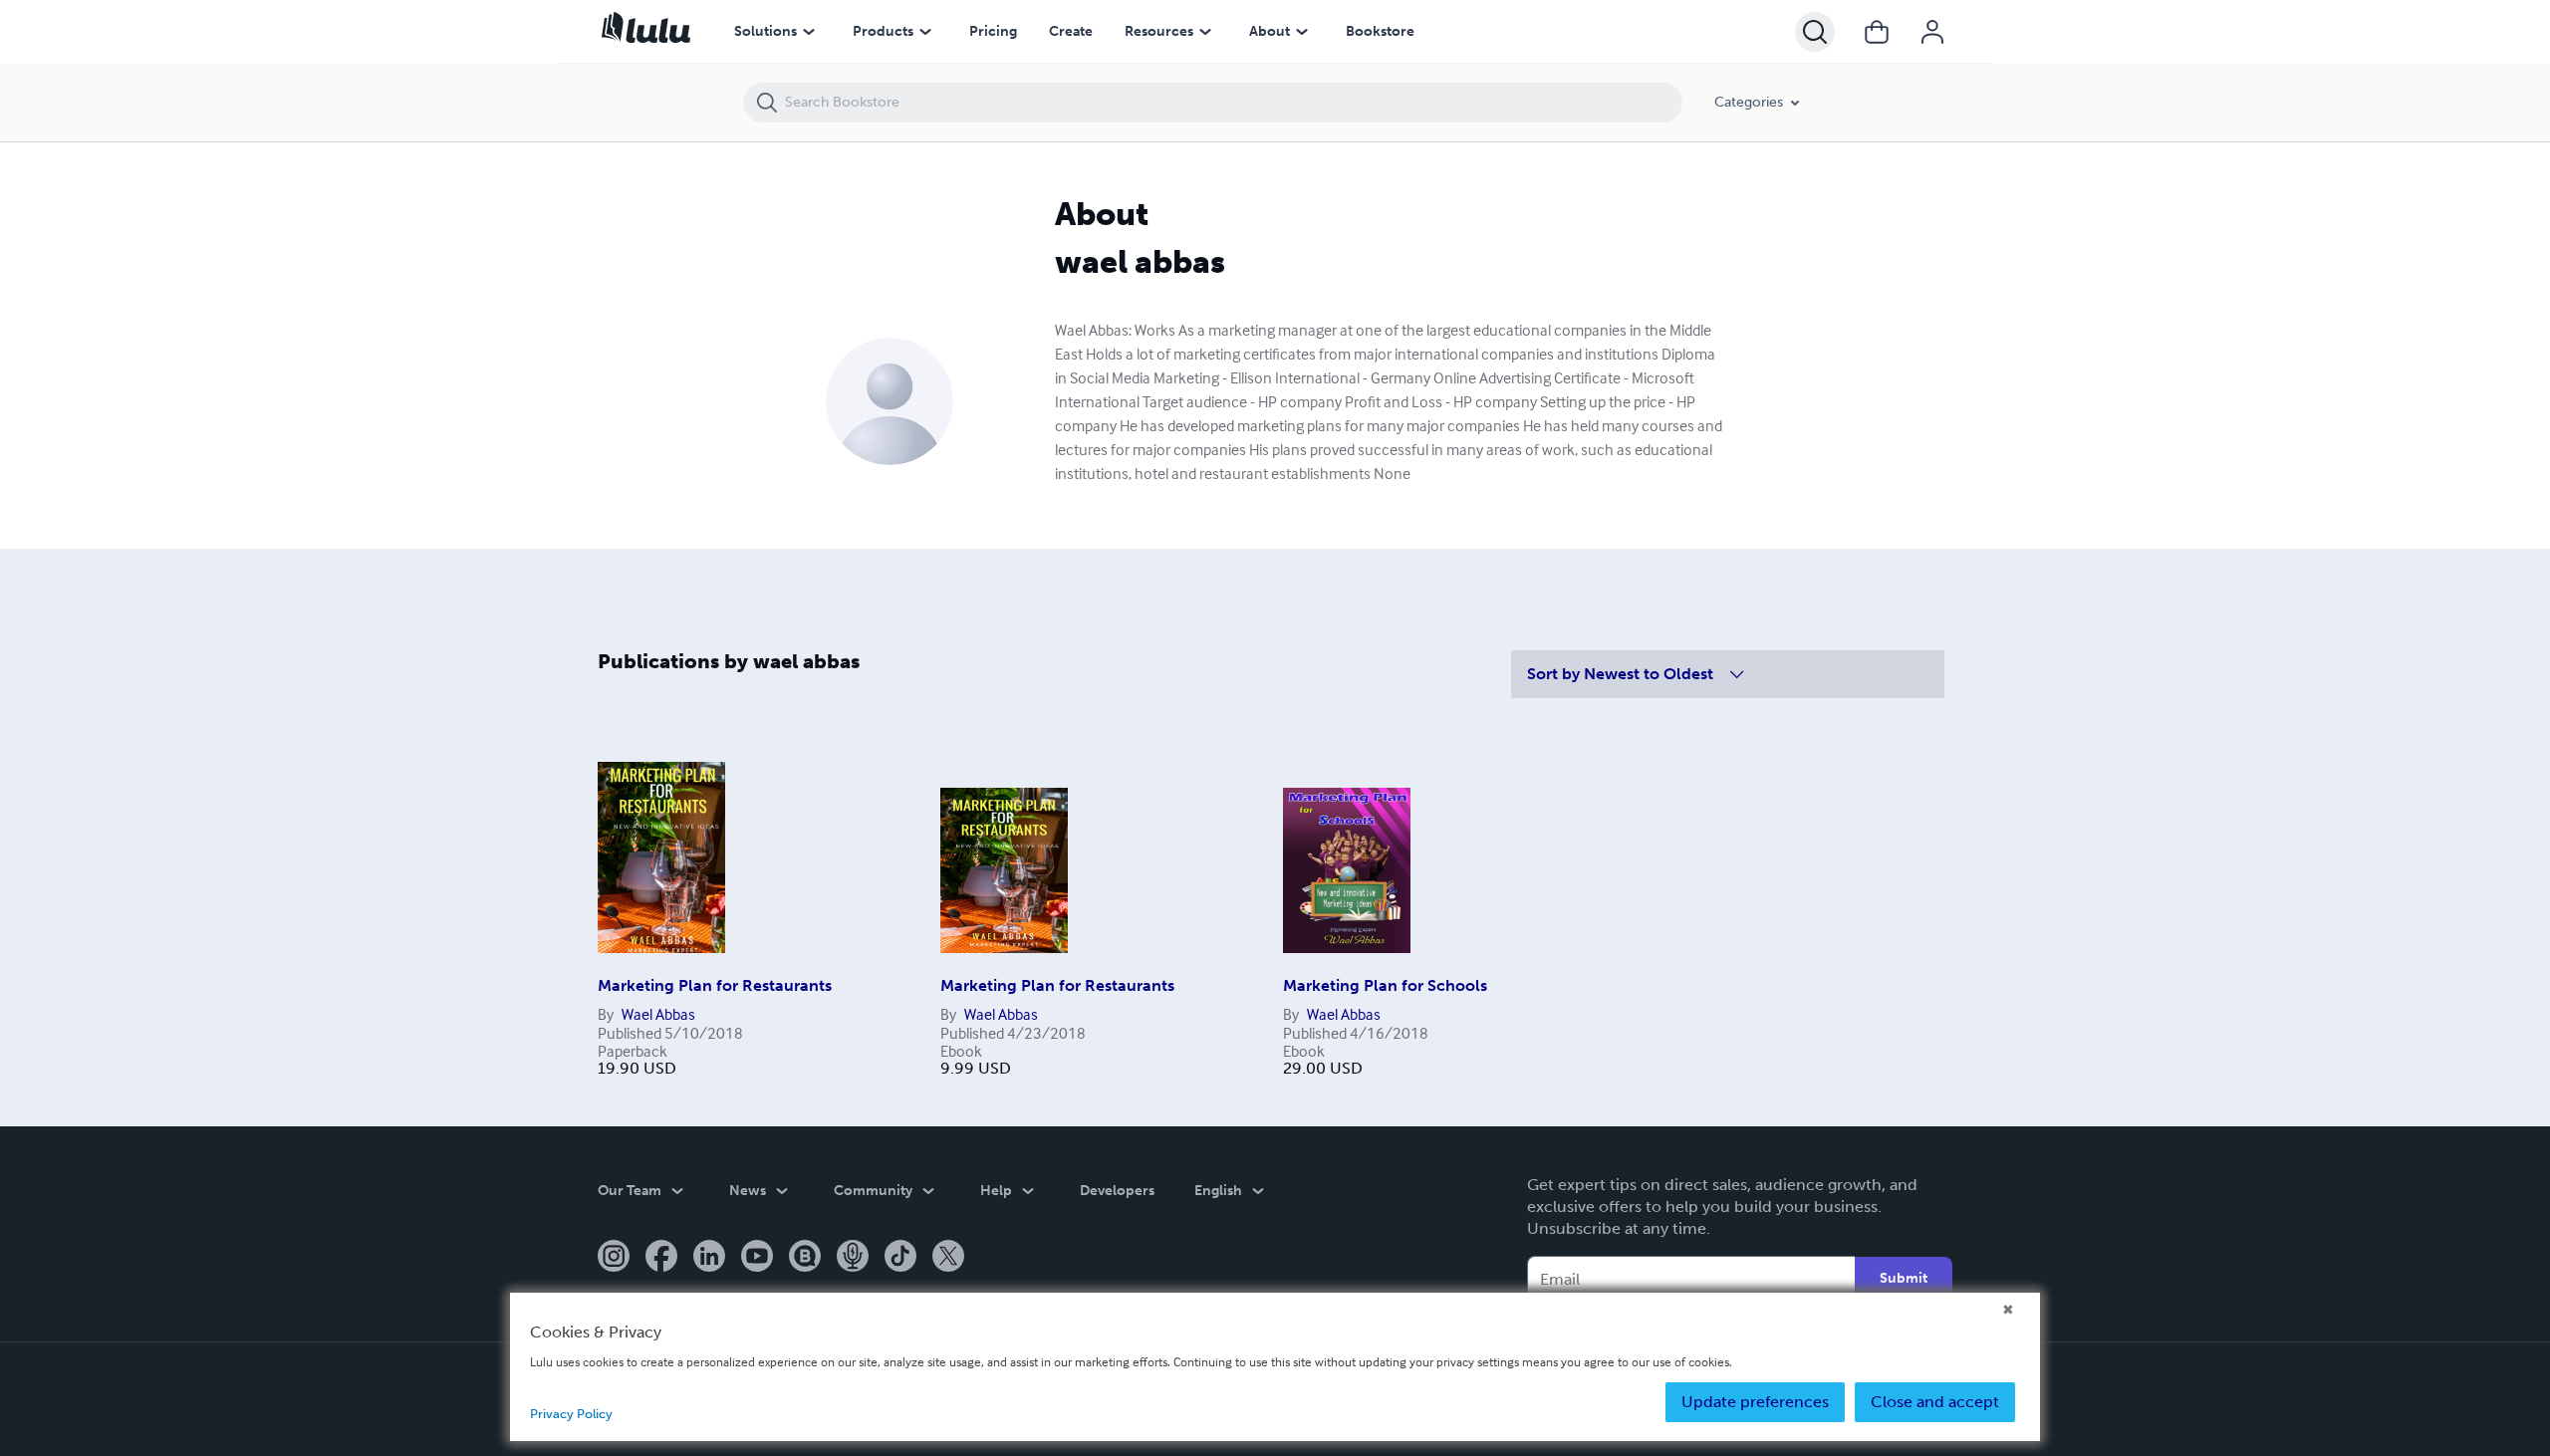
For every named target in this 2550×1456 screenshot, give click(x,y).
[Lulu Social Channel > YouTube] (757, 1258)
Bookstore (1380, 31)
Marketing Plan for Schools (1385, 985)
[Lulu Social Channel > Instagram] (614, 1258)
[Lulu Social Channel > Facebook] (661, 1258)
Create (1071, 31)
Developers (1117, 1191)
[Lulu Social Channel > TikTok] (900, 1258)
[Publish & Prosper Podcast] (853, 1258)
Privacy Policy (571, 1414)
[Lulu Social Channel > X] (948, 1258)
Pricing (993, 31)
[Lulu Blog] (805, 1258)
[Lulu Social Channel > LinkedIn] (709, 1258)
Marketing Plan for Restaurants (715, 985)
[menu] (809, 32)
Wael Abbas (658, 1014)
